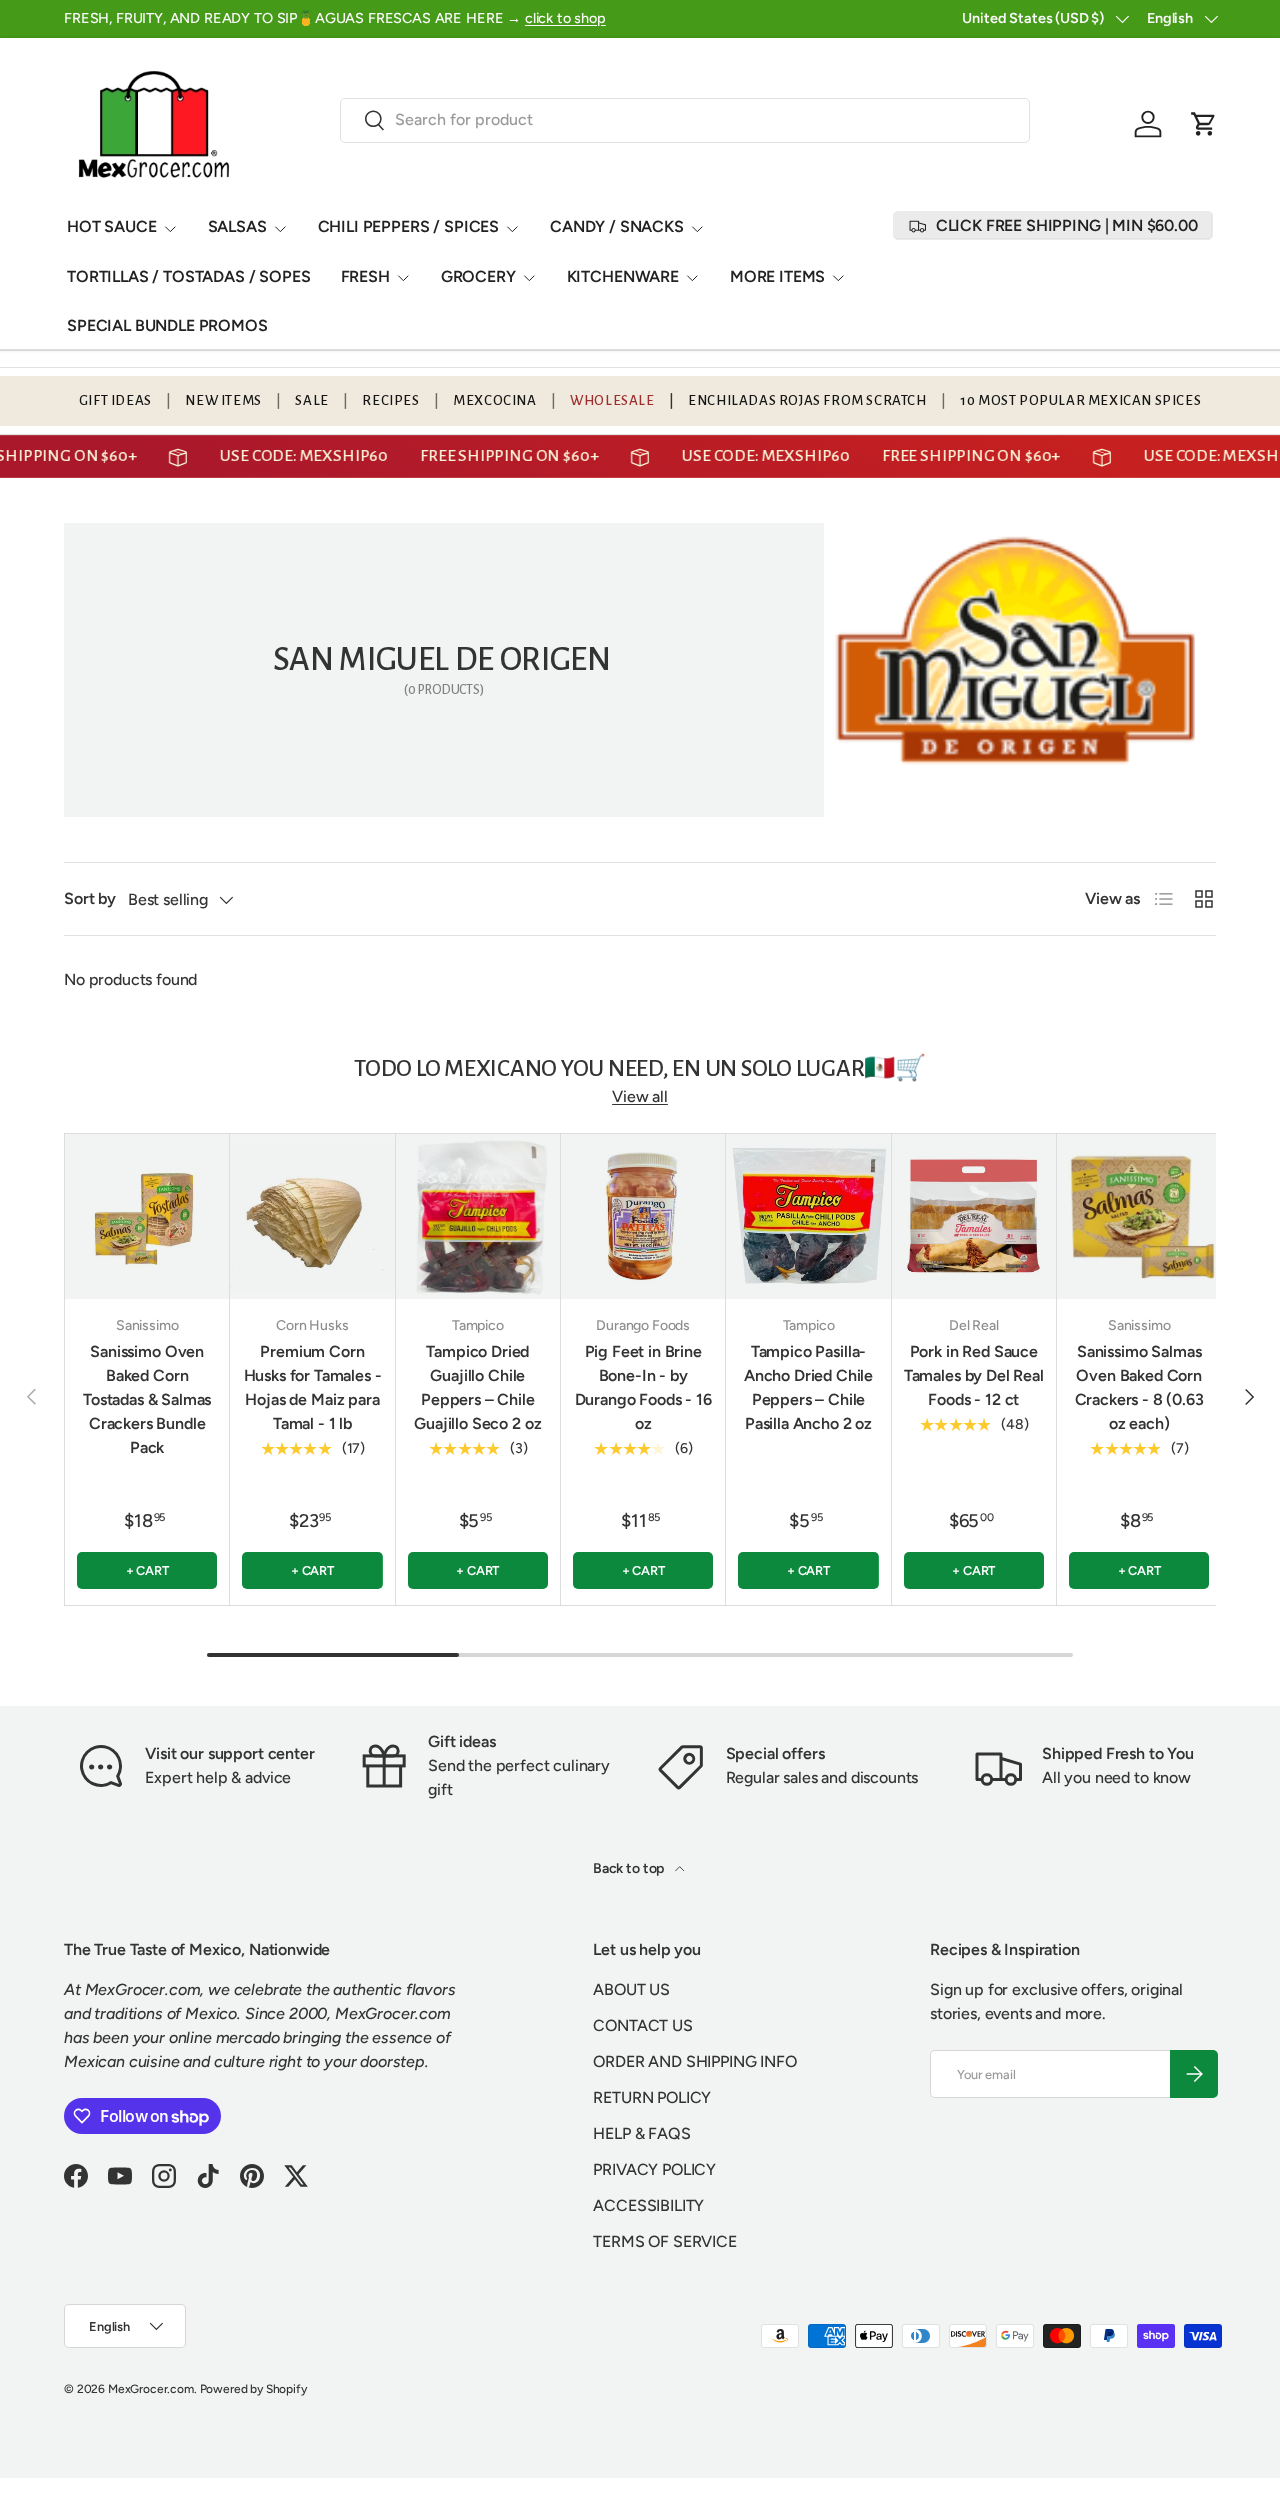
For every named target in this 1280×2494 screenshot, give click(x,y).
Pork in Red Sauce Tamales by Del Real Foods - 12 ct (974, 1375)
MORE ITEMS (777, 276)
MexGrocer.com (151, 2389)
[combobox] (685, 119)
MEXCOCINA (494, 400)
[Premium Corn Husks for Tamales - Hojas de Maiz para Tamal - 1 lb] (312, 1216)
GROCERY (478, 276)
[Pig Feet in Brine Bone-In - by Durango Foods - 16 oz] (643, 1216)
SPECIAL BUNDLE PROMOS (167, 325)
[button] (1204, 124)
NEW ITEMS (223, 400)
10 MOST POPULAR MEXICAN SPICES (1080, 400)
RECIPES (390, 400)
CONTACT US (642, 2025)
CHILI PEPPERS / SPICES (408, 226)
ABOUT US (631, 1989)
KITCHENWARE (623, 276)
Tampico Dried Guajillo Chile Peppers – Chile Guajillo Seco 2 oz (477, 1387)
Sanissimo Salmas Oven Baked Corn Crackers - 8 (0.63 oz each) (1139, 1387)
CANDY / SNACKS (617, 226)
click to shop (565, 18)
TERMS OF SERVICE (664, 2241)
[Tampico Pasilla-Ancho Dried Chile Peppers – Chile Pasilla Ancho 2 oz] (808, 1216)
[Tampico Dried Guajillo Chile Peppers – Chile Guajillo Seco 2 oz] (478, 1216)
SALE (311, 400)
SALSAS (237, 226)
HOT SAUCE (112, 226)
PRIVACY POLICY (654, 2169)
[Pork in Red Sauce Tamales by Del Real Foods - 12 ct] (974, 1216)
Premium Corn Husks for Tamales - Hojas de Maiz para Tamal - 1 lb (313, 1387)
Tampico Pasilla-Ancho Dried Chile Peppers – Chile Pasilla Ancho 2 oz (808, 1387)
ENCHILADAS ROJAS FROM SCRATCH (807, 400)
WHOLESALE (612, 400)
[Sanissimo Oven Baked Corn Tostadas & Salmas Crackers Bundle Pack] (147, 1216)
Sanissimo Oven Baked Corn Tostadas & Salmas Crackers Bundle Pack (147, 1399)
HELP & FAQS (641, 2133)
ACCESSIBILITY (648, 2205)
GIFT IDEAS (115, 400)
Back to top (630, 1868)
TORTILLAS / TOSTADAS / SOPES (189, 276)
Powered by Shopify (253, 2389)
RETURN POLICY (652, 2097)
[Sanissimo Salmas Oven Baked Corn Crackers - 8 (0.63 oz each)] (1139, 1216)
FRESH (365, 276)
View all (640, 1096)
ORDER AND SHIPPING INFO (694, 2061)
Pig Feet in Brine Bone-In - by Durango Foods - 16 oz (643, 1387)
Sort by (90, 898)
